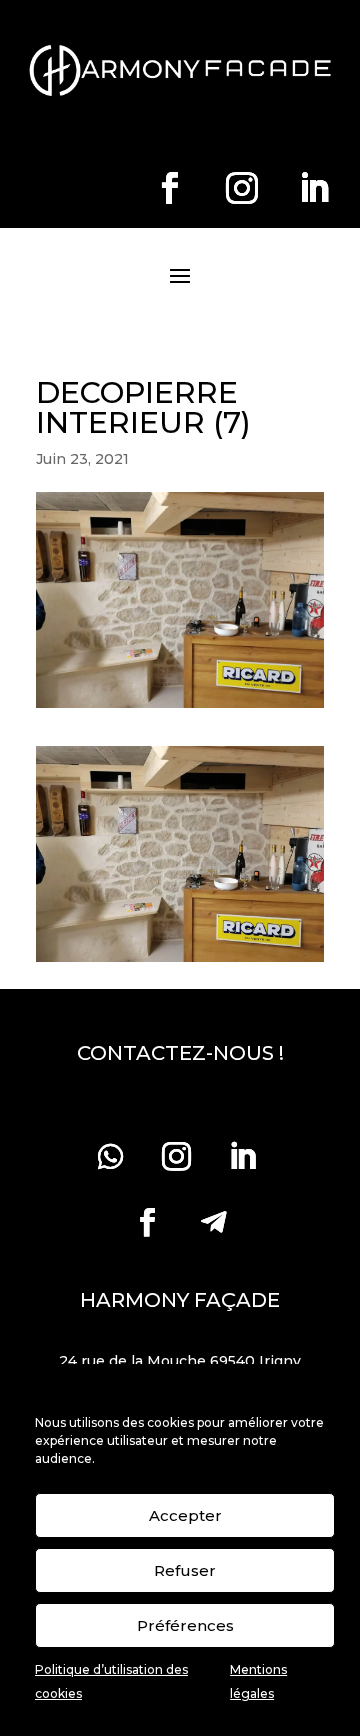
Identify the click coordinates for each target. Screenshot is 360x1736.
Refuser (185, 1570)
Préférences (185, 1625)
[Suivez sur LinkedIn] (314, 188)
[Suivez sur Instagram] (242, 188)
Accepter (185, 1515)
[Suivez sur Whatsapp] (110, 1157)
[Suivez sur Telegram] (213, 1223)
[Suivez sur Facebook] (170, 188)
